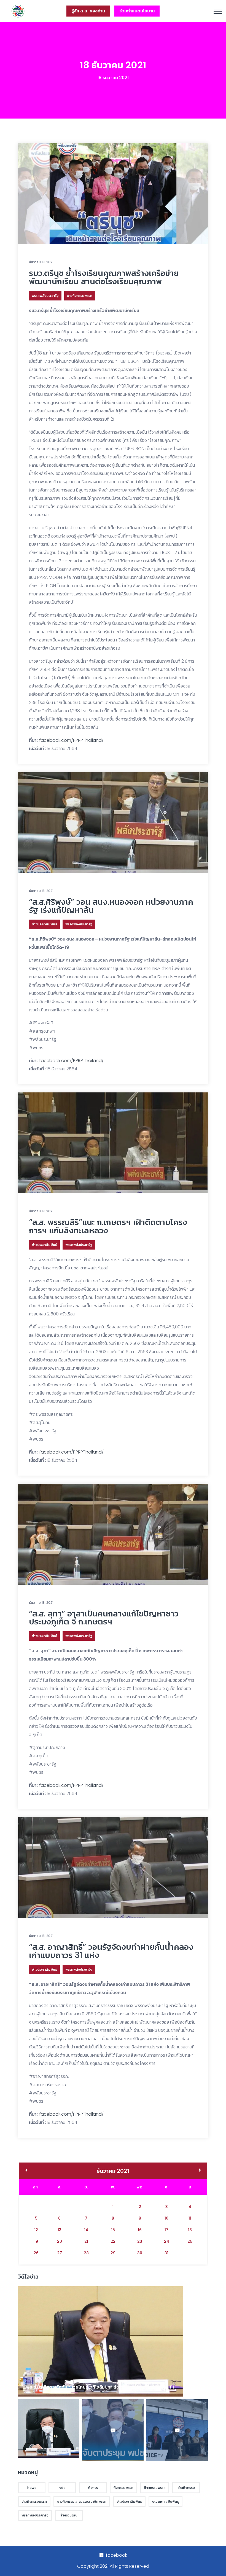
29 (113, 2253)
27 (60, 2253)
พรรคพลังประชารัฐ (45, 296)
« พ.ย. (26, 2171)
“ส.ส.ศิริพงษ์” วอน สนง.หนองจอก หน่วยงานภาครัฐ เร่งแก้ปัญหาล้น (111, 906)
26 (36, 2253)
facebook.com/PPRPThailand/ (71, 740)
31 (166, 2253)
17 (166, 2230)
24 (167, 2241)
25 (190, 2241)
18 (190, 2230)
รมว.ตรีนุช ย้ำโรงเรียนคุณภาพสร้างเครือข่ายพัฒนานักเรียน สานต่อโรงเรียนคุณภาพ (104, 277)
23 (140, 2241)
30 (140, 2253)
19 (36, 2241)
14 (86, 2230)
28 (86, 2253)
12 (36, 2230)
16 (140, 2230)
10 (166, 2218)
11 (190, 2218)
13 (60, 2230)
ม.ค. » (200, 2171)
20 (60, 2241)
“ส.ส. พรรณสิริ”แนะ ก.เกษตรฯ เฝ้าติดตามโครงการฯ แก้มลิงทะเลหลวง (108, 1226)
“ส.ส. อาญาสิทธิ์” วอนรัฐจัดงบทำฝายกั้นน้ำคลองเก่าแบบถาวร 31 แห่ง (111, 1951)
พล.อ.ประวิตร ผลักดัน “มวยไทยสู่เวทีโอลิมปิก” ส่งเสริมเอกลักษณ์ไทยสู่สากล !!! (100, 2387)
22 (113, 2241)
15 (113, 2230)
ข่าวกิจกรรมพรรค (80, 296)
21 (86, 2241)
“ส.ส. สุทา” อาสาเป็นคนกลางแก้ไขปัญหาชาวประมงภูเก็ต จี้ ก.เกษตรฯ (104, 1618)
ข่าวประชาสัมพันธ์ (44, 924)
